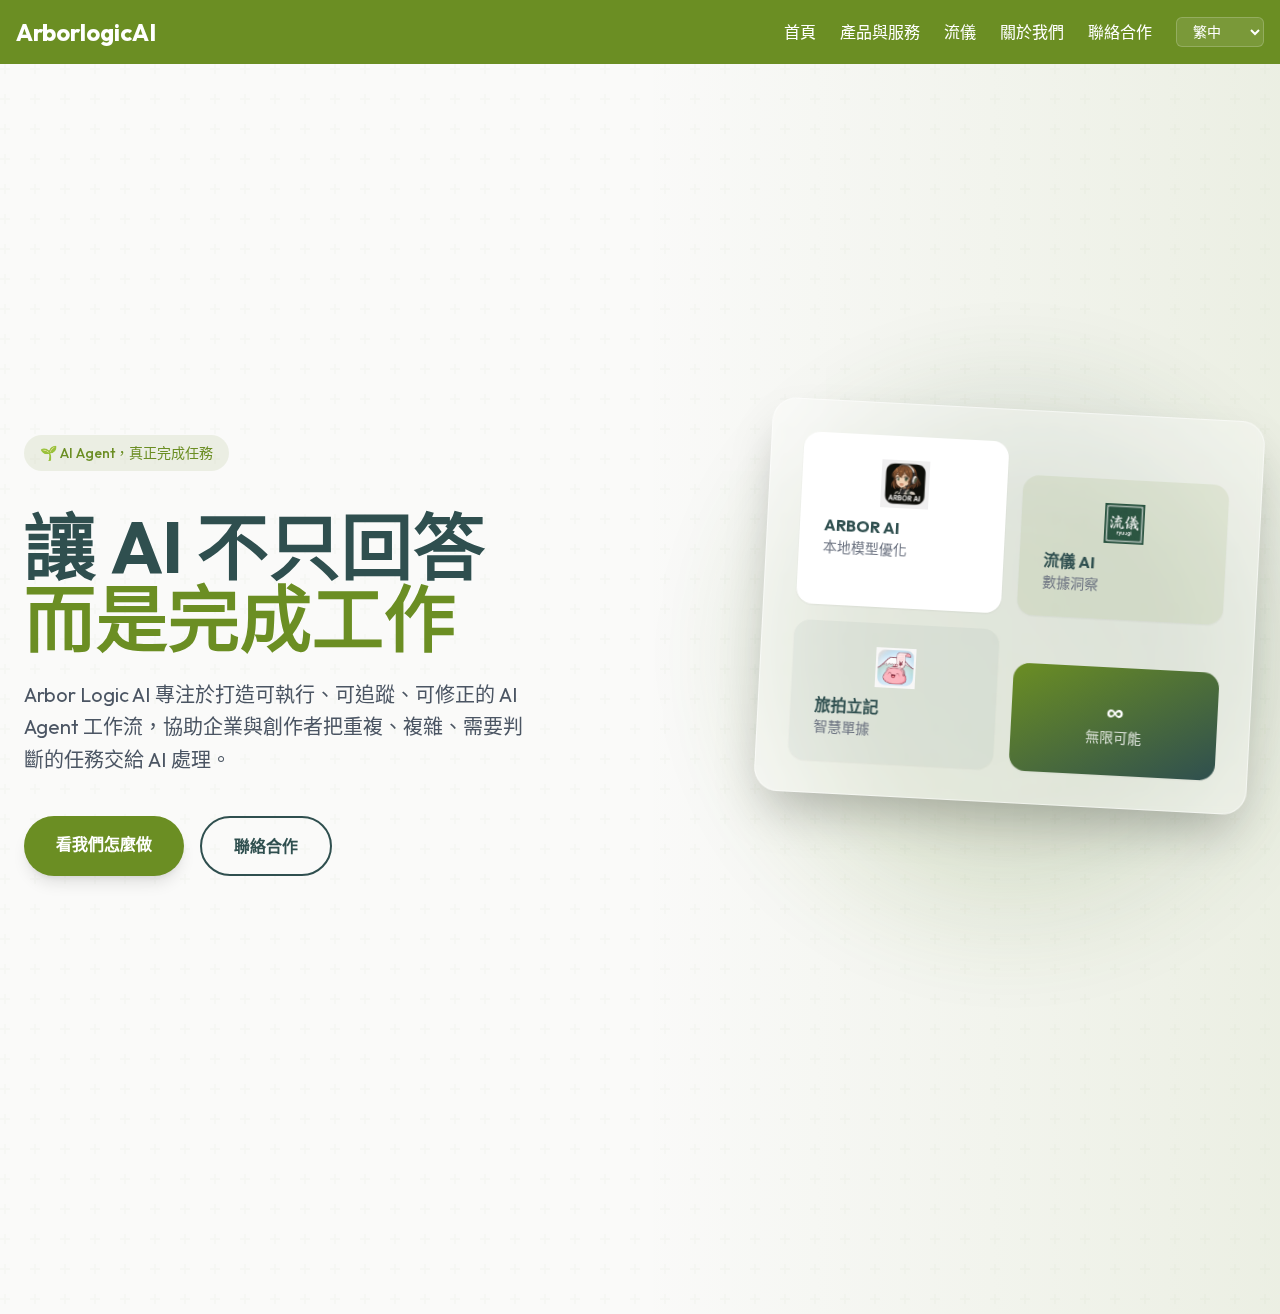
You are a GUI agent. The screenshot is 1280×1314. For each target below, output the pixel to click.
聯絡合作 (1120, 32)
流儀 (960, 32)
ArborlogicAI (86, 32)
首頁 (800, 32)
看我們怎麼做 (104, 844)
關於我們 (1032, 32)
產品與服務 (880, 32)
